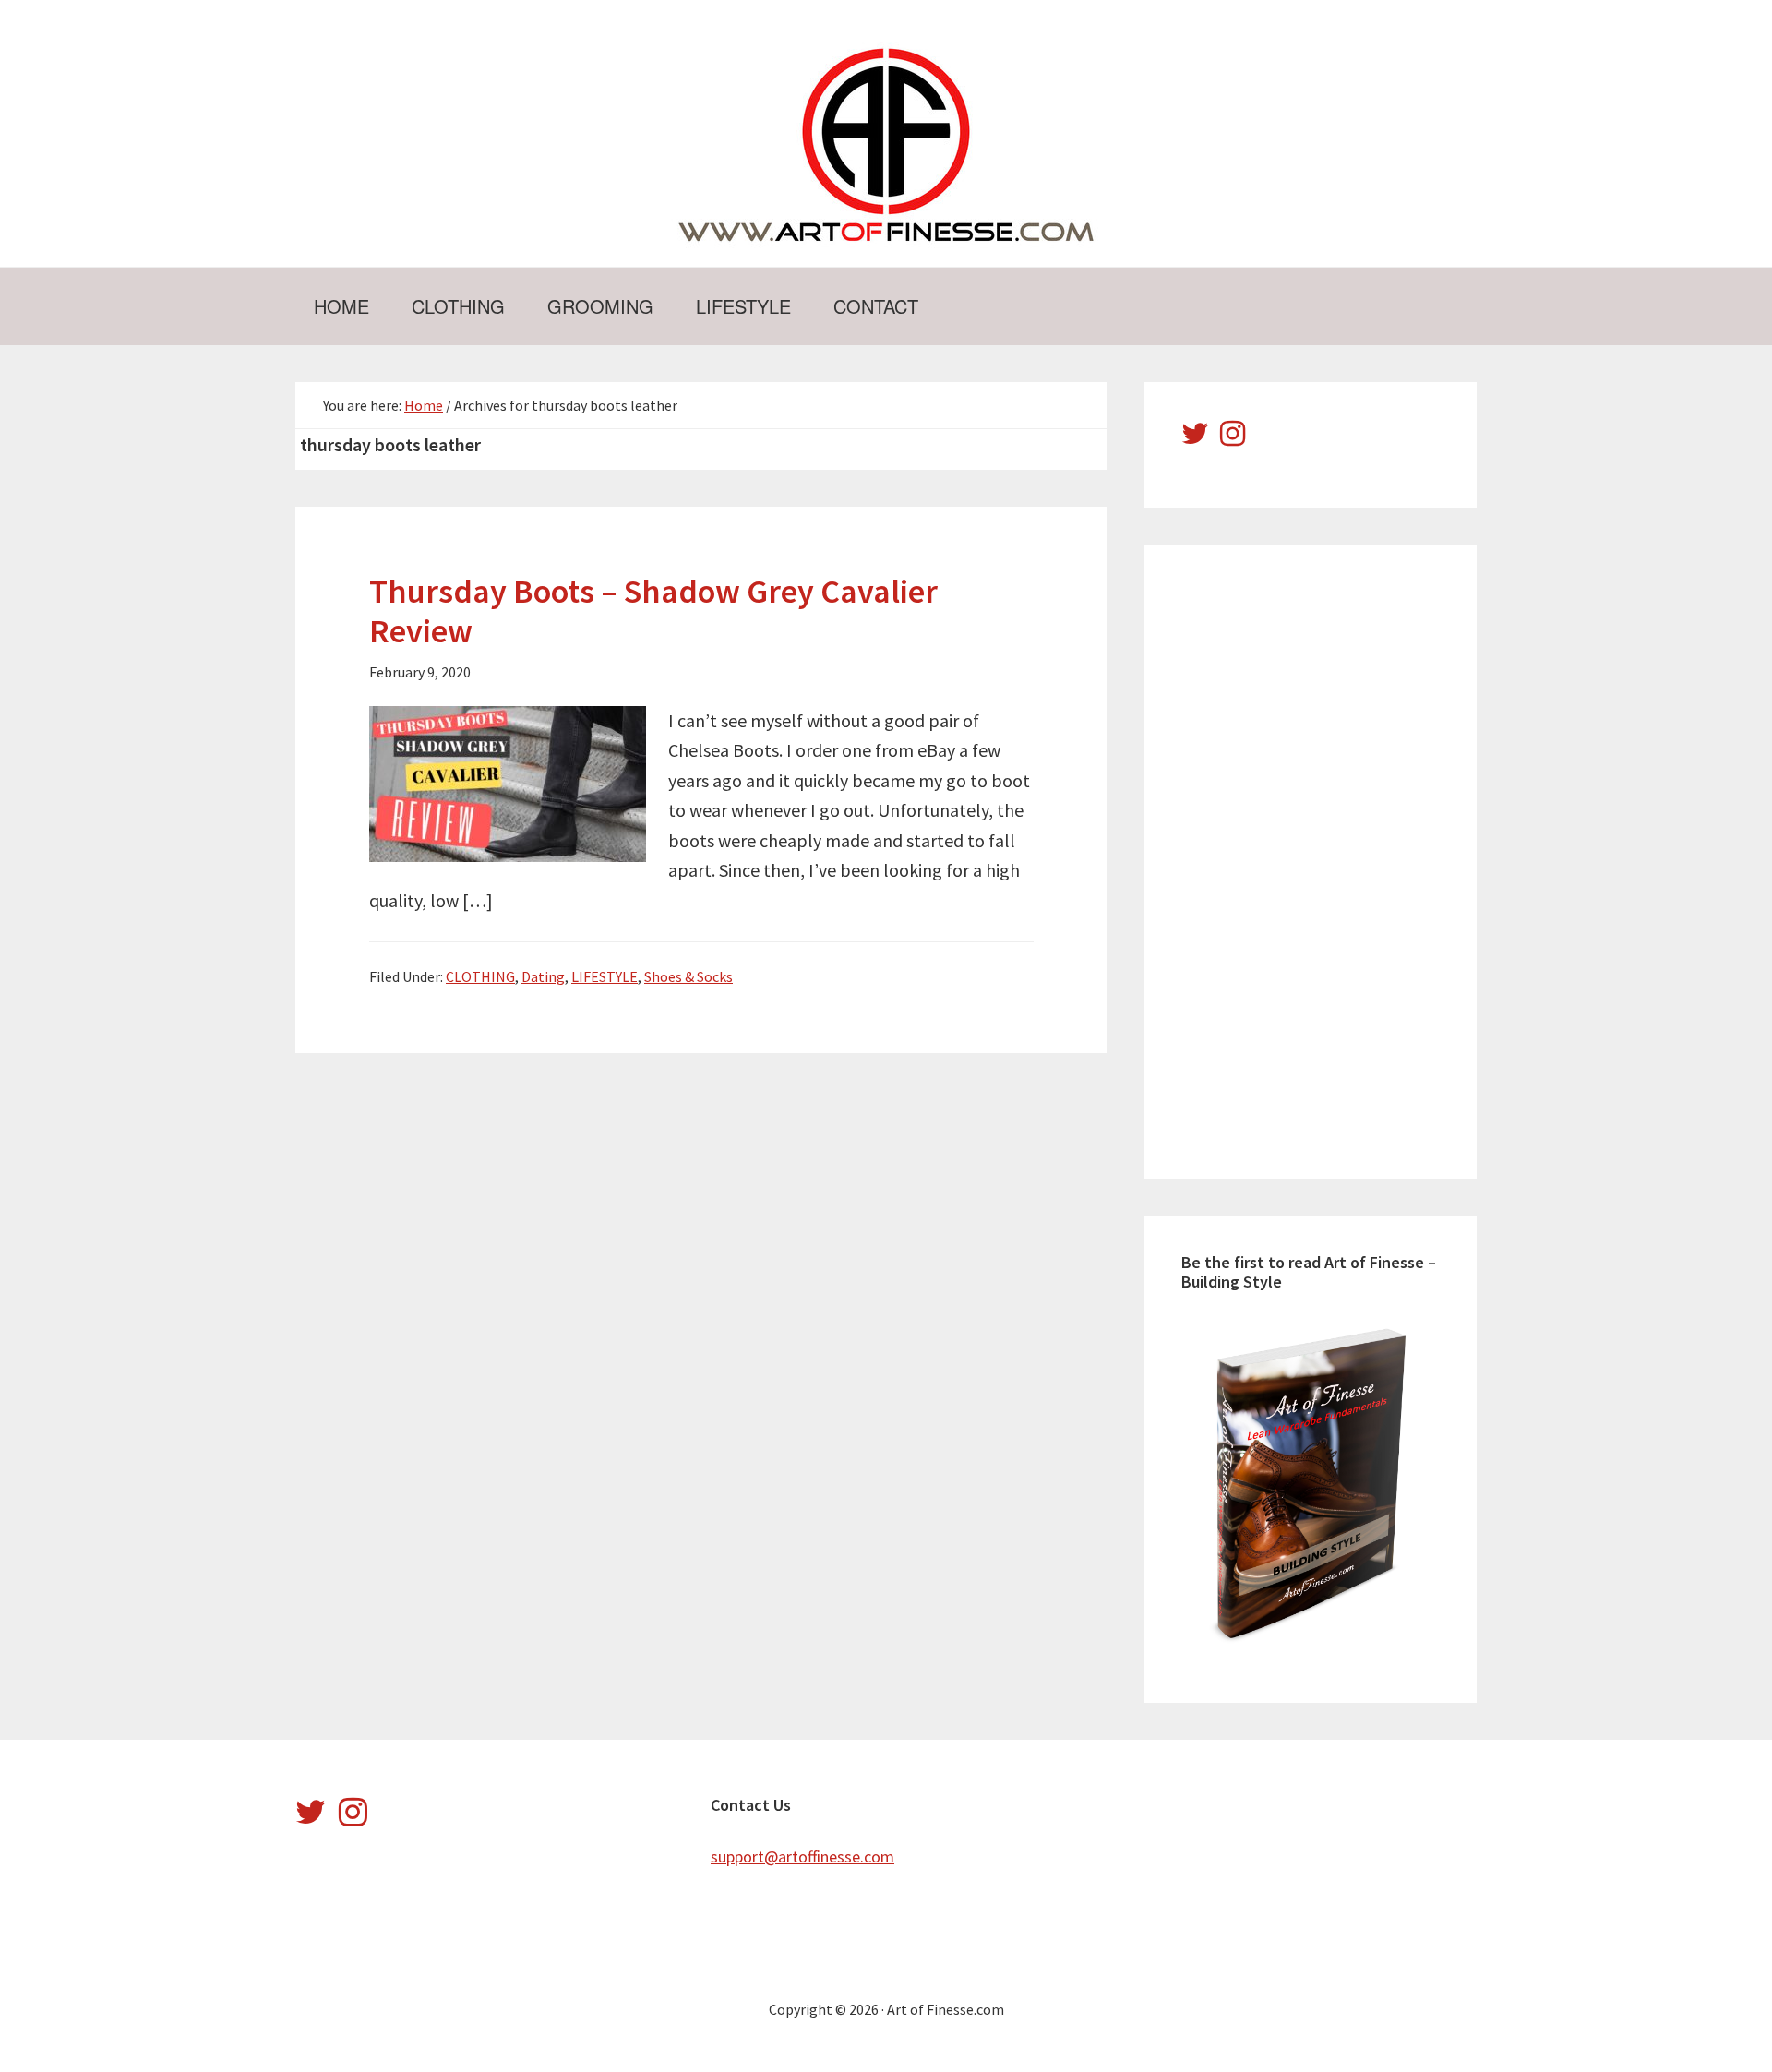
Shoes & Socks (688, 976)
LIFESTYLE (605, 976)
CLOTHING (480, 976)
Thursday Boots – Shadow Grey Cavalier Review (653, 611)
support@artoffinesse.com (802, 1856)
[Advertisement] (1320, 858)
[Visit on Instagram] (1233, 438)
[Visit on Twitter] (1195, 438)
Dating (543, 976)
